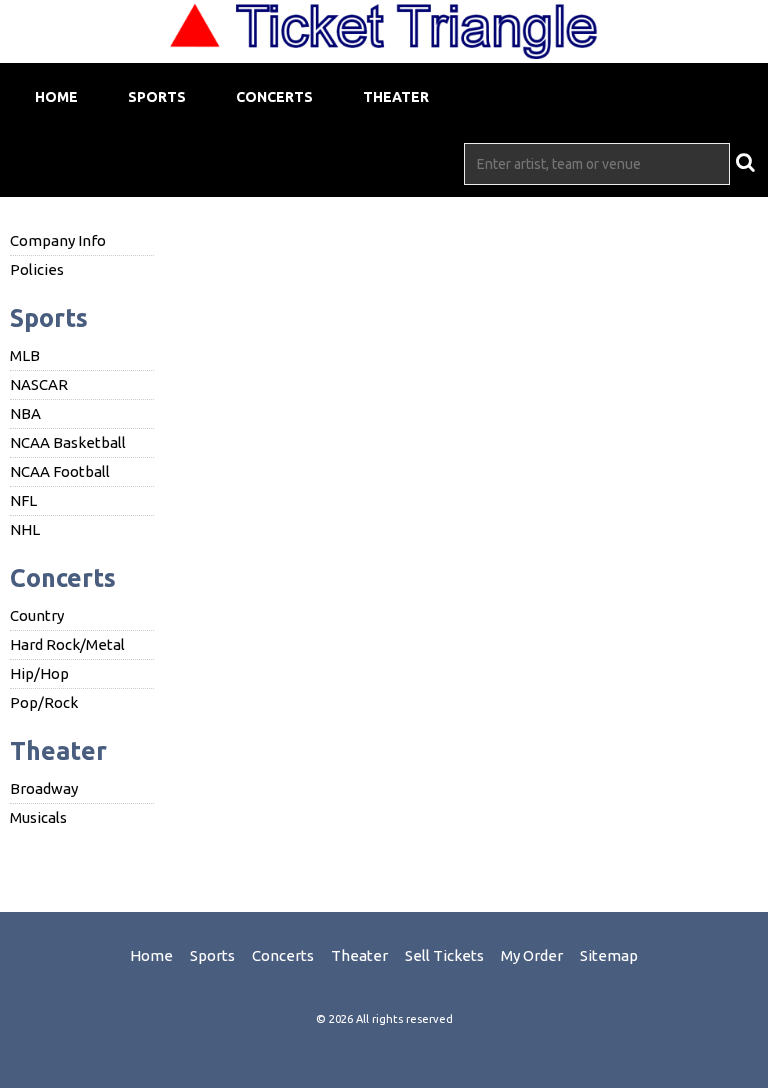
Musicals (38, 817)
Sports (157, 97)
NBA (25, 413)
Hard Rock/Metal (67, 644)
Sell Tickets (444, 955)
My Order (532, 955)
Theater (396, 97)
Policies (37, 269)
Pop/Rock (44, 702)
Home (56, 97)
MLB (25, 355)
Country (37, 615)
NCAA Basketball (68, 442)
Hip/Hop (39, 673)
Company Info (58, 240)
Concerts (274, 97)
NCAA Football (60, 471)
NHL (25, 529)
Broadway (44, 788)
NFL (23, 500)
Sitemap (609, 955)
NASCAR (39, 384)
